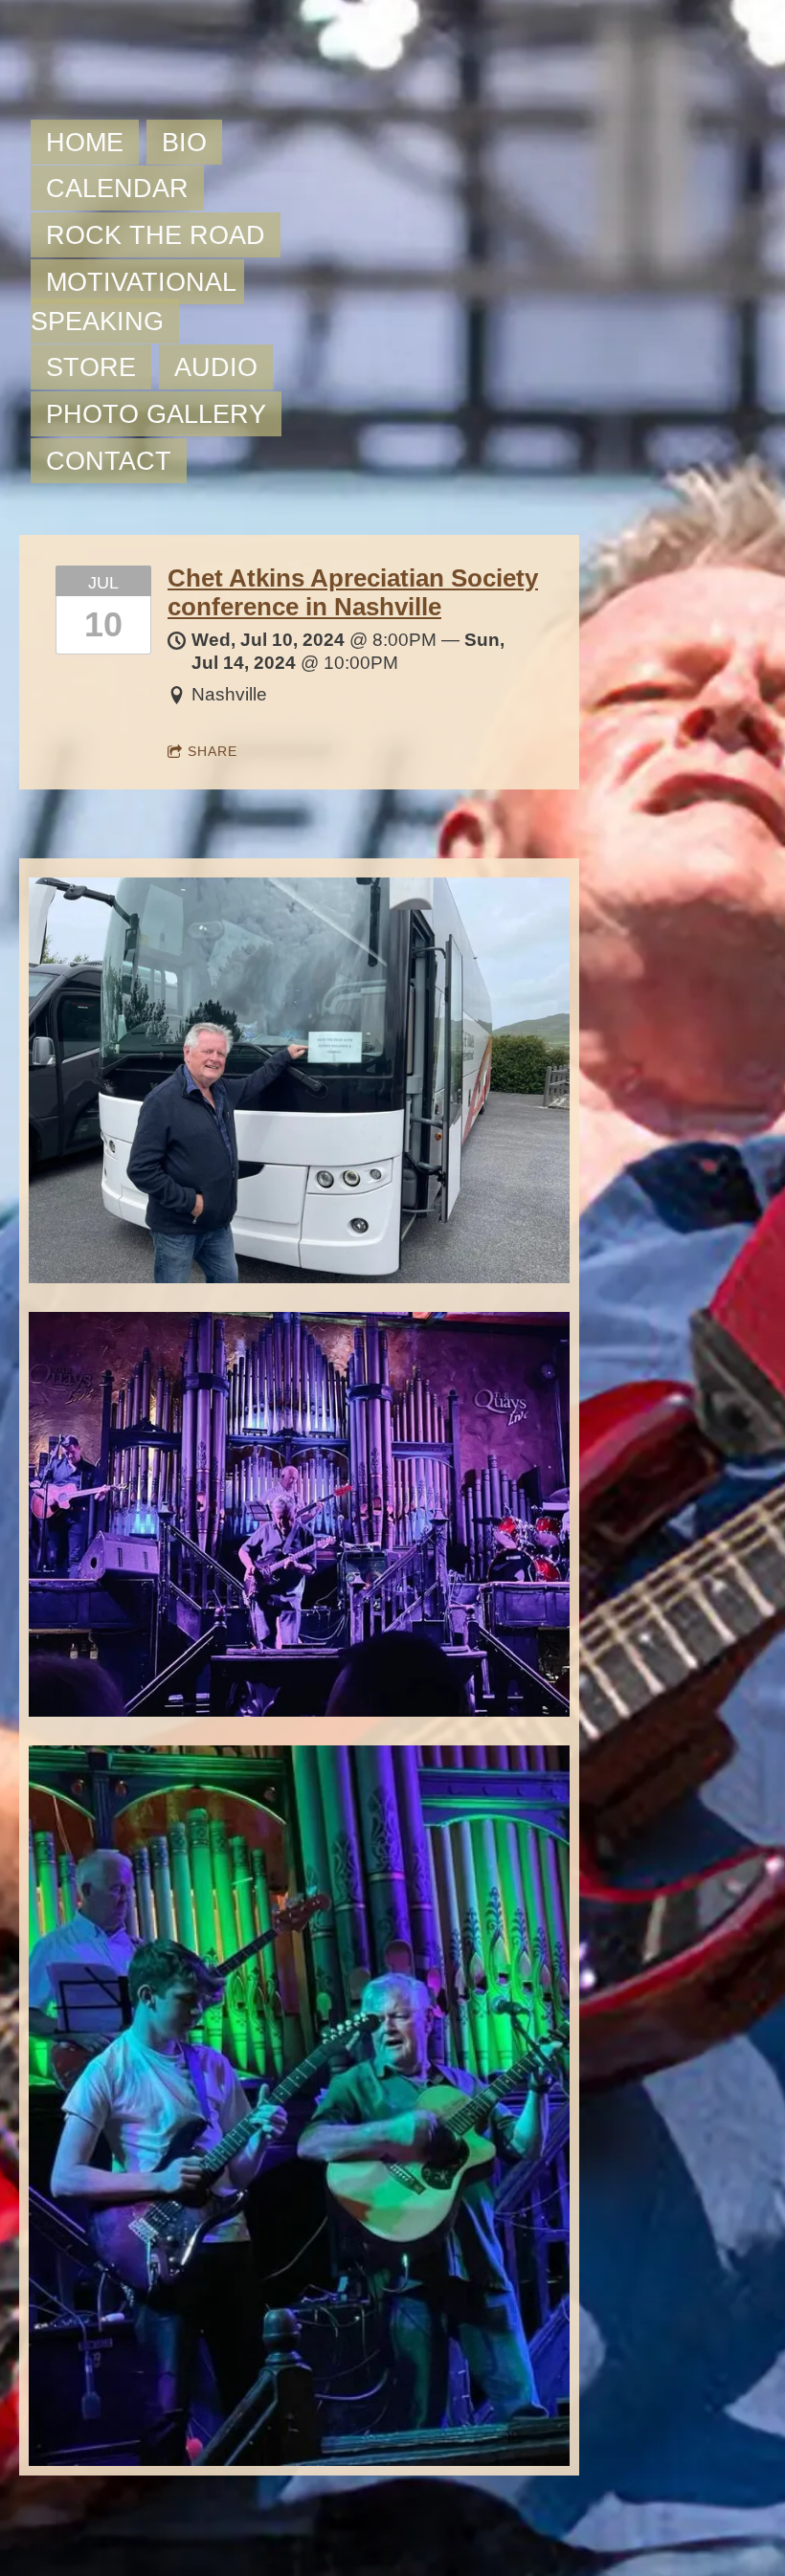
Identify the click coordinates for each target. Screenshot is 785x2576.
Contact (109, 461)
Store (91, 367)
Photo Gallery (156, 414)
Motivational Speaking (137, 301)
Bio (184, 142)
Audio (216, 367)
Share (213, 751)
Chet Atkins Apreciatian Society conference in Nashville (353, 592)
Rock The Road (156, 235)
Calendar (117, 188)
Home (85, 142)
